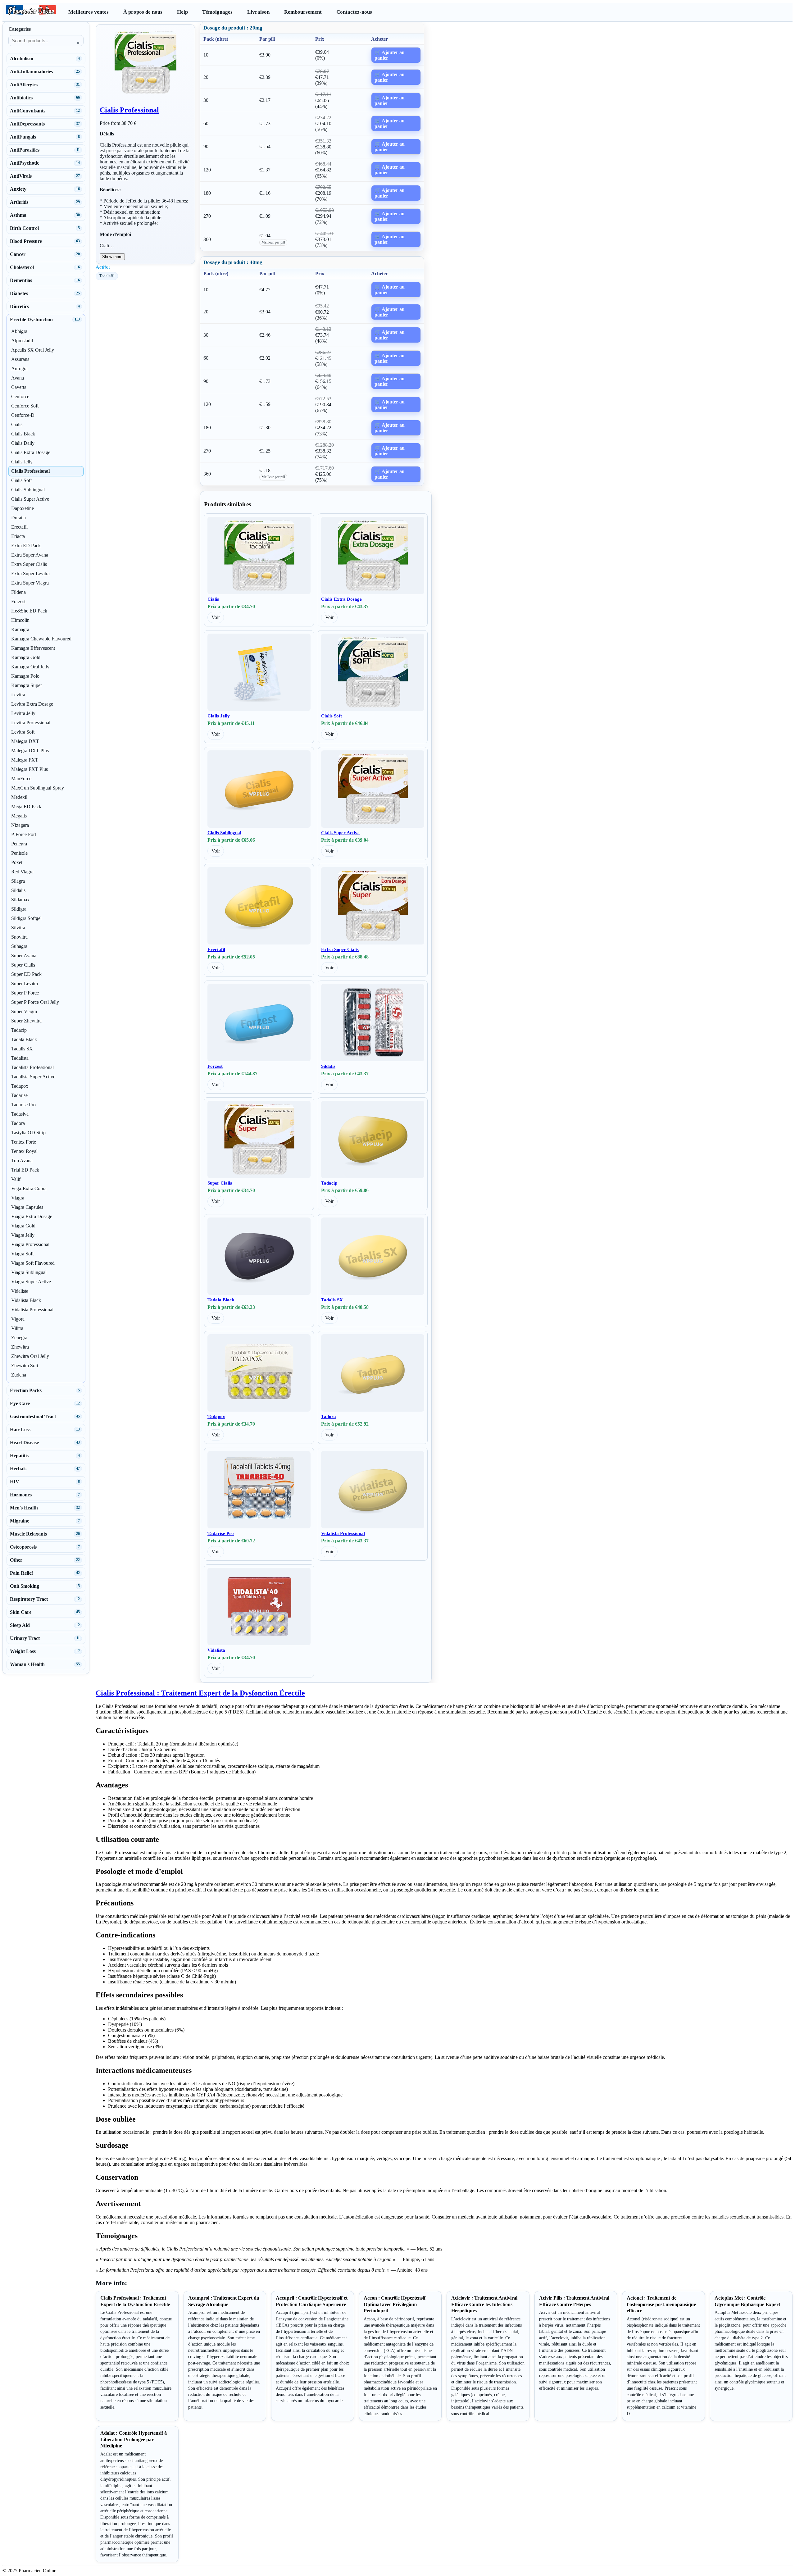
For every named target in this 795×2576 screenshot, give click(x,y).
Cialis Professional (129, 110)
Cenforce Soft (25, 406)
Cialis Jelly (219, 716)
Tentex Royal (24, 1151)
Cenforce (20, 396)
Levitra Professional (31, 723)
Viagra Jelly (23, 1235)
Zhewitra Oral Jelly (30, 1356)
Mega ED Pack (26, 806)
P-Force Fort (24, 834)
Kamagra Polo (25, 676)
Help (182, 12)
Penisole (19, 853)
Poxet (17, 862)
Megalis (19, 816)
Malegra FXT (25, 760)
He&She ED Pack (29, 611)
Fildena (18, 592)
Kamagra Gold (26, 657)
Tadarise (19, 1095)
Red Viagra (22, 872)
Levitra (18, 695)
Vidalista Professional (343, 1533)
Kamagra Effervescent (33, 648)
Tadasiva (20, 1114)
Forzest (215, 1066)
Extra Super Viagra (30, 583)
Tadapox (216, 1417)
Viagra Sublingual (29, 1272)
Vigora (18, 1319)
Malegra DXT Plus (30, 751)
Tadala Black (221, 1300)
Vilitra (17, 1328)
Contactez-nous (354, 12)
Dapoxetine (23, 508)
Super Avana (24, 956)
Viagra (18, 1198)
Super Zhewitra (26, 1021)
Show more (112, 257)
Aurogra (19, 369)
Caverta (19, 387)
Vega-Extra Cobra (29, 1188)
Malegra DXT (25, 741)
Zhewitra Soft (25, 1365)
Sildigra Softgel (26, 918)
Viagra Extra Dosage (32, 1216)
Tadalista (20, 1058)
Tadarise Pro (221, 1533)
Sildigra (19, 909)
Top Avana (22, 1161)
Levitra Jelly (23, 713)
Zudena (19, 1375)
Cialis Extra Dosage (341, 599)
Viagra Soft (22, 1254)
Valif (16, 1179)
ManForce (21, 778)
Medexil (19, 797)
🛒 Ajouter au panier (390, 55)
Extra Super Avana (30, 555)
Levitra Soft (23, 732)
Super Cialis (220, 1183)
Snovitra (19, 937)
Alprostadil (22, 341)
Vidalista (216, 1650)
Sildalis (328, 1066)
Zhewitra (20, 1347)
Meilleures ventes (89, 12)
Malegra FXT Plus (30, 769)
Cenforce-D (23, 415)
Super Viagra (24, 1011)
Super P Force (25, 993)
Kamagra (20, 629)
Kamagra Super (27, 685)
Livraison (258, 12)
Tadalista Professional (32, 1067)
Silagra (18, 881)
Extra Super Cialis (340, 949)
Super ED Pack (26, 974)
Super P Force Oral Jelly (35, 1002)
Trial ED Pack (25, 1170)
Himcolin (20, 620)
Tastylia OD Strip (28, 1133)
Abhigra (19, 331)
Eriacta (18, 536)
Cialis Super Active (340, 833)
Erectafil (216, 949)
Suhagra (19, 946)
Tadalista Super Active (33, 1077)
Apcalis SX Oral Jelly (33, 350)
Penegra (19, 844)
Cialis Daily (23, 443)
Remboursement (303, 12)
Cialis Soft (332, 716)
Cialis (213, 599)
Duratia (18, 518)
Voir (216, 617)
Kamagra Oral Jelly (30, 667)
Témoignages (217, 12)
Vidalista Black (26, 1300)
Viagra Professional (30, 1244)
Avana (18, 378)
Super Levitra (25, 983)
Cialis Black (23, 434)
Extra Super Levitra (30, 573)
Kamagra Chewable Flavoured (41, 639)
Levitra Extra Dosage (32, 704)
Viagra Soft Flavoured (33, 1263)
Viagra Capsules (27, 1207)
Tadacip (329, 1183)
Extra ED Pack (26, 546)
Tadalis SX (332, 1300)
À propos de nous (143, 12)
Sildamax (20, 900)
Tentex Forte (24, 1142)
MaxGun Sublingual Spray (38, 788)
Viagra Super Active (31, 1282)
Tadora (329, 1417)
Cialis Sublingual (224, 833)
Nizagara (20, 825)
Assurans (20, 359)
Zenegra (19, 1338)
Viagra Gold (23, 1226)
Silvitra (18, 928)
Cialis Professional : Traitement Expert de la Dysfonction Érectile (200, 1693)
